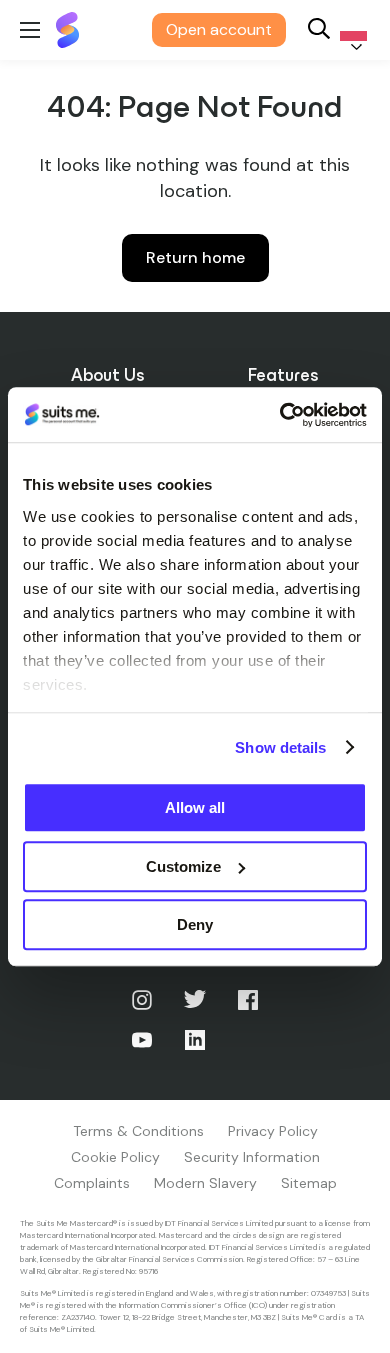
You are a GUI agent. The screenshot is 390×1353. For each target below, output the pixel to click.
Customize (183, 866)
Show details (280, 747)
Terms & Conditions (138, 1131)
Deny (195, 924)
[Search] (319, 30)
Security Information (252, 1157)
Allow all (195, 807)
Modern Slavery (205, 1183)
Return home (195, 257)
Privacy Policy (273, 1131)
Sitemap (309, 1183)
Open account (219, 29)
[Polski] (350, 30)
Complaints (92, 1183)
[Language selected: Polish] (350, 30)
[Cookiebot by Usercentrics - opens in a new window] (280, 415)
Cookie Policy (115, 1157)
